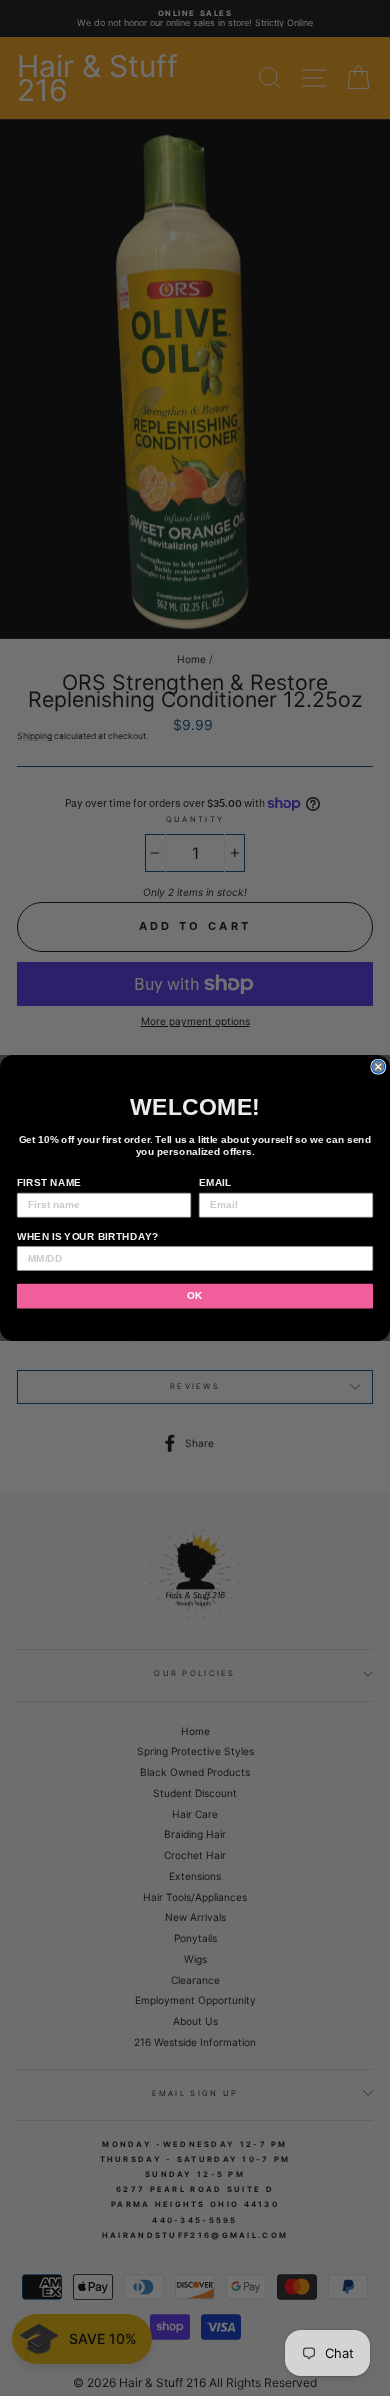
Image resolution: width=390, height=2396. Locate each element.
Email (215, 1182)
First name (49, 1182)
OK (195, 1295)
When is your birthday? (88, 1236)
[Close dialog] (378, 1066)
